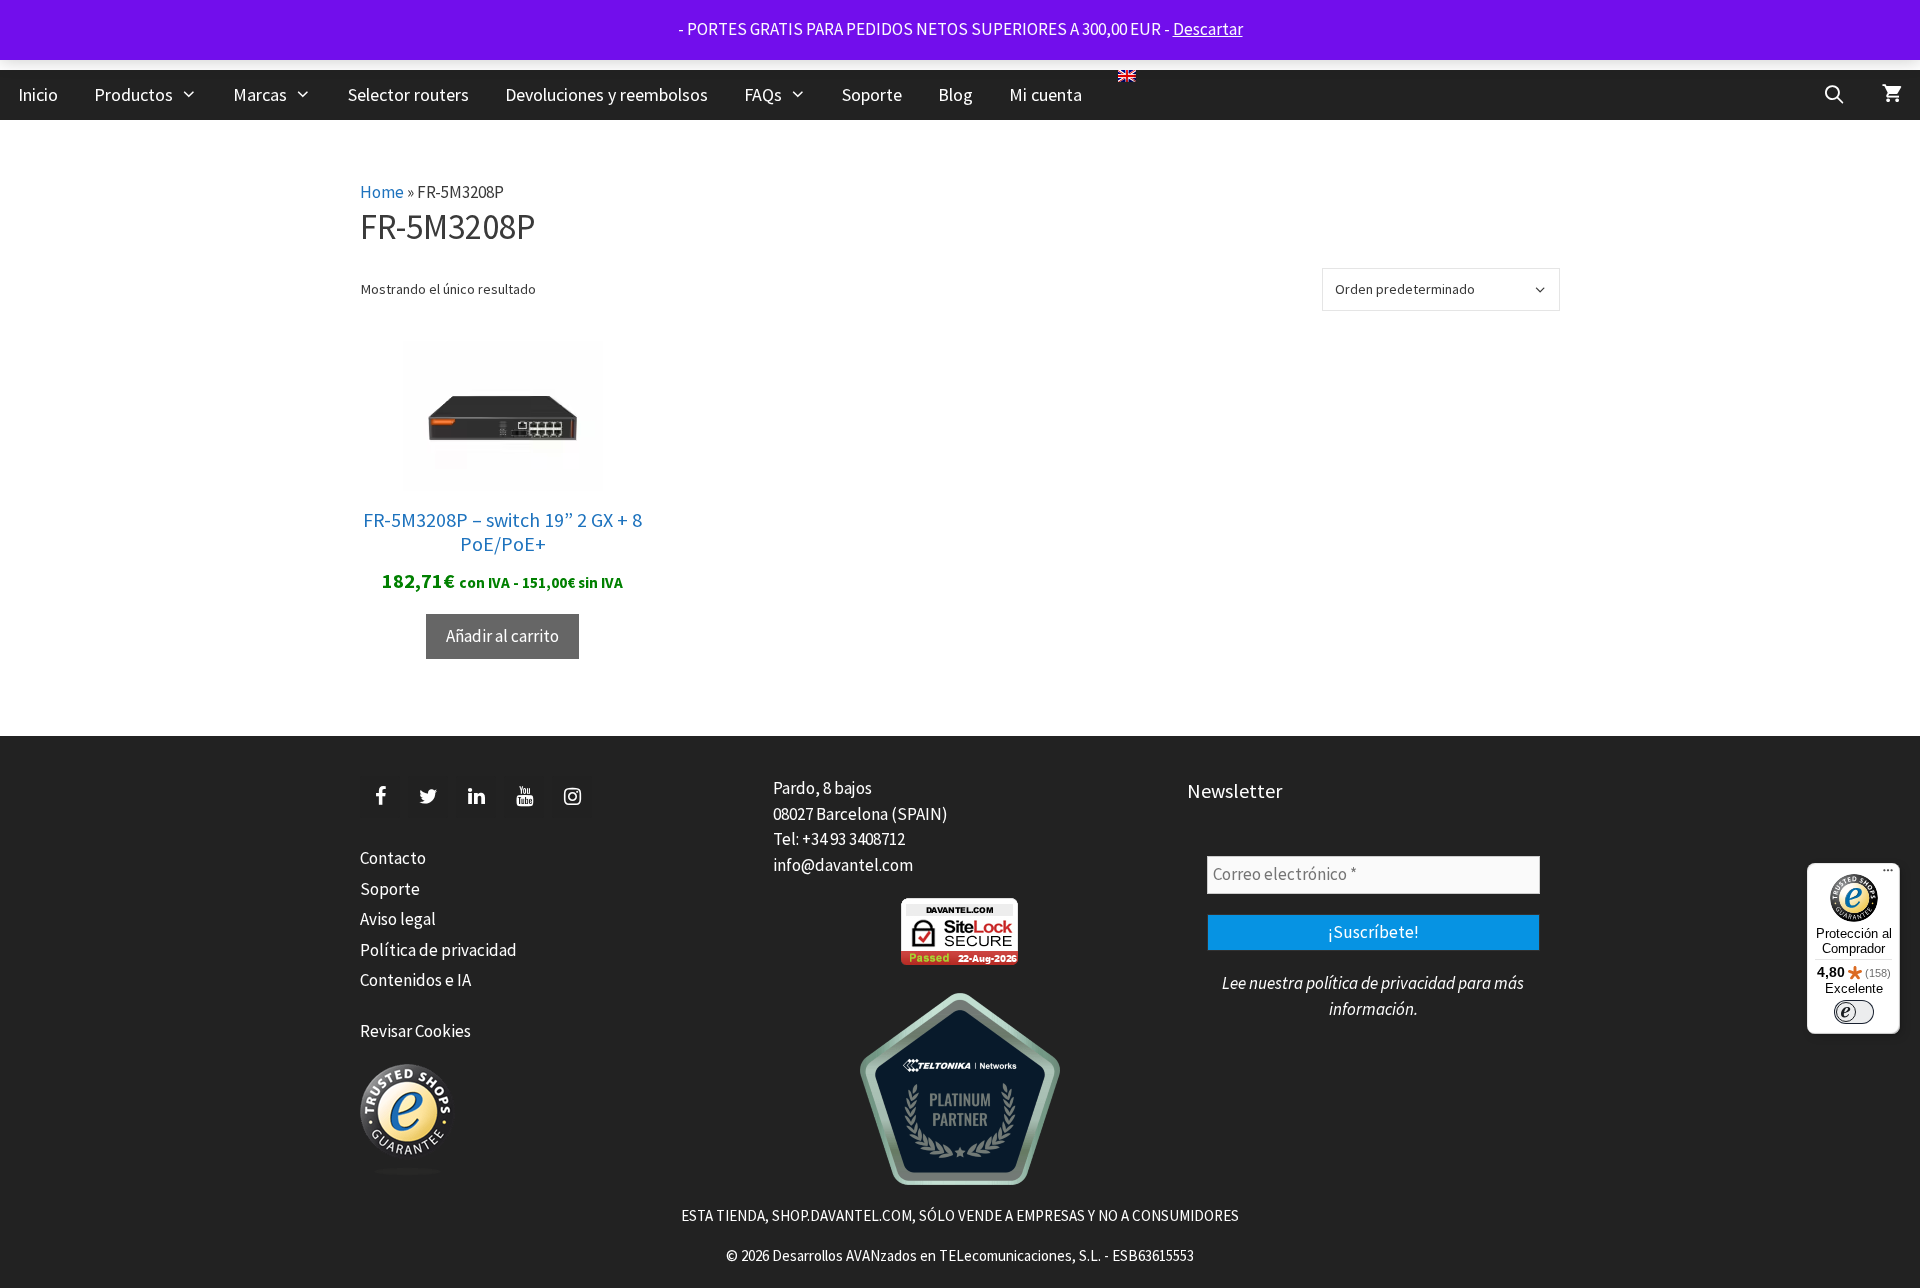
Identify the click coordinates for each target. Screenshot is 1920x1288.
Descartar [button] (1208, 29)
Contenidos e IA (415, 980)
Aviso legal (398, 919)
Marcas (260, 94)
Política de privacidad (438, 950)
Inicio (38, 94)
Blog (955, 94)
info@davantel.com (843, 865)
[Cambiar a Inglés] (1127, 76)
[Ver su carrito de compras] (1892, 95)
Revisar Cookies (415, 1031)
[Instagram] (572, 797)
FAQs (763, 94)
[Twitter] (428, 797)
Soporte (872, 94)
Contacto (393, 858)
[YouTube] (524, 797)
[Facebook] (380, 797)
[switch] (1854, 1012)
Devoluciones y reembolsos (606, 94)
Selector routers (408, 94)
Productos (133, 94)
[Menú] (1888, 875)
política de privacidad (1380, 983)
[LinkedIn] (476, 797)
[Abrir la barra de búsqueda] (1834, 95)
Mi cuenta (1045, 94)
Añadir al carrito (502, 636)
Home (382, 192)
